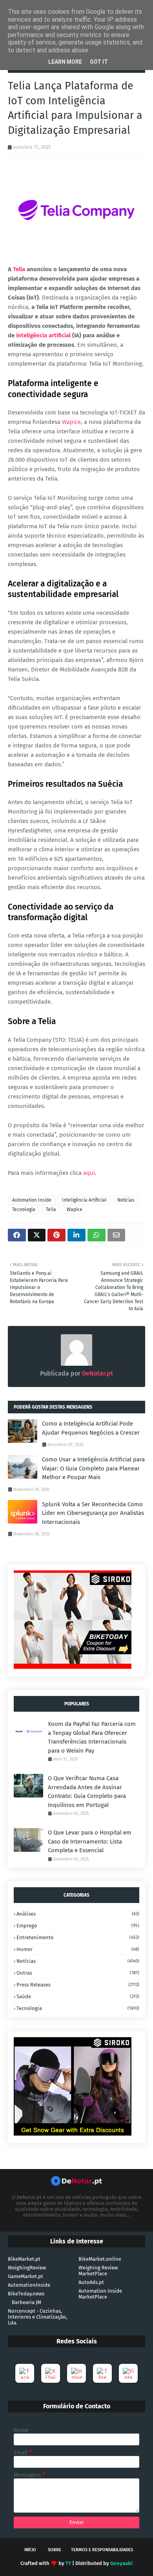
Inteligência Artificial (84, 1200)
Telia (51, 1209)
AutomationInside (29, 2285)
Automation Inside (32, 1200)
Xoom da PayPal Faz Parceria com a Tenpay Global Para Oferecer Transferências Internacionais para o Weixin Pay (92, 1737)
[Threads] (102, 2373)
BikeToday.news (26, 2294)
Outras (78, 1973)
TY (68, 2563)
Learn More (65, 62)
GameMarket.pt (25, 2276)
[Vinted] (128, 2373)
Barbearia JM (26, 2302)
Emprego (78, 1926)
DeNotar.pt (97, 1373)
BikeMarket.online (100, 2259)
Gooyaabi (121, 2563)
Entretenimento (78, 1937)
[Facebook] (25, 2373)
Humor (78, 1949)
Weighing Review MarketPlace (98, 2271)
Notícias (126, 1200)
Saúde (78, 1996)
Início (30, 2550)
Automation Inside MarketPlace (100, 2294)
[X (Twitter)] (51, 2373)
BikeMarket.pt (24, 2259)
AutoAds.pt (91, 2282)
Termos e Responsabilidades (102, 2550)
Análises (78, 1914)
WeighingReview (27, 2268)
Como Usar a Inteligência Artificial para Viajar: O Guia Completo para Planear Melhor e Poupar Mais (93, 1468)
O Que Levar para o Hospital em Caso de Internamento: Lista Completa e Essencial (90, 1841)
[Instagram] (76, 2373)
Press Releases (78, 1985)
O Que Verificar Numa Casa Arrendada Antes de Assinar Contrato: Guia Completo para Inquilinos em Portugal (87, 1792)
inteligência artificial (43, 335)
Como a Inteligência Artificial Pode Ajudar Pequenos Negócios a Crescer (91, 1428)
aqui (89, 1173)
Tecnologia (24, 1209)
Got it (99, 62)
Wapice (75, 1209)
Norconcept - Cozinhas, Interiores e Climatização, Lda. (37, 2317)
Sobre (55, 2550)
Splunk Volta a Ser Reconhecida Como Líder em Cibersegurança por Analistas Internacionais (93, 1513)
